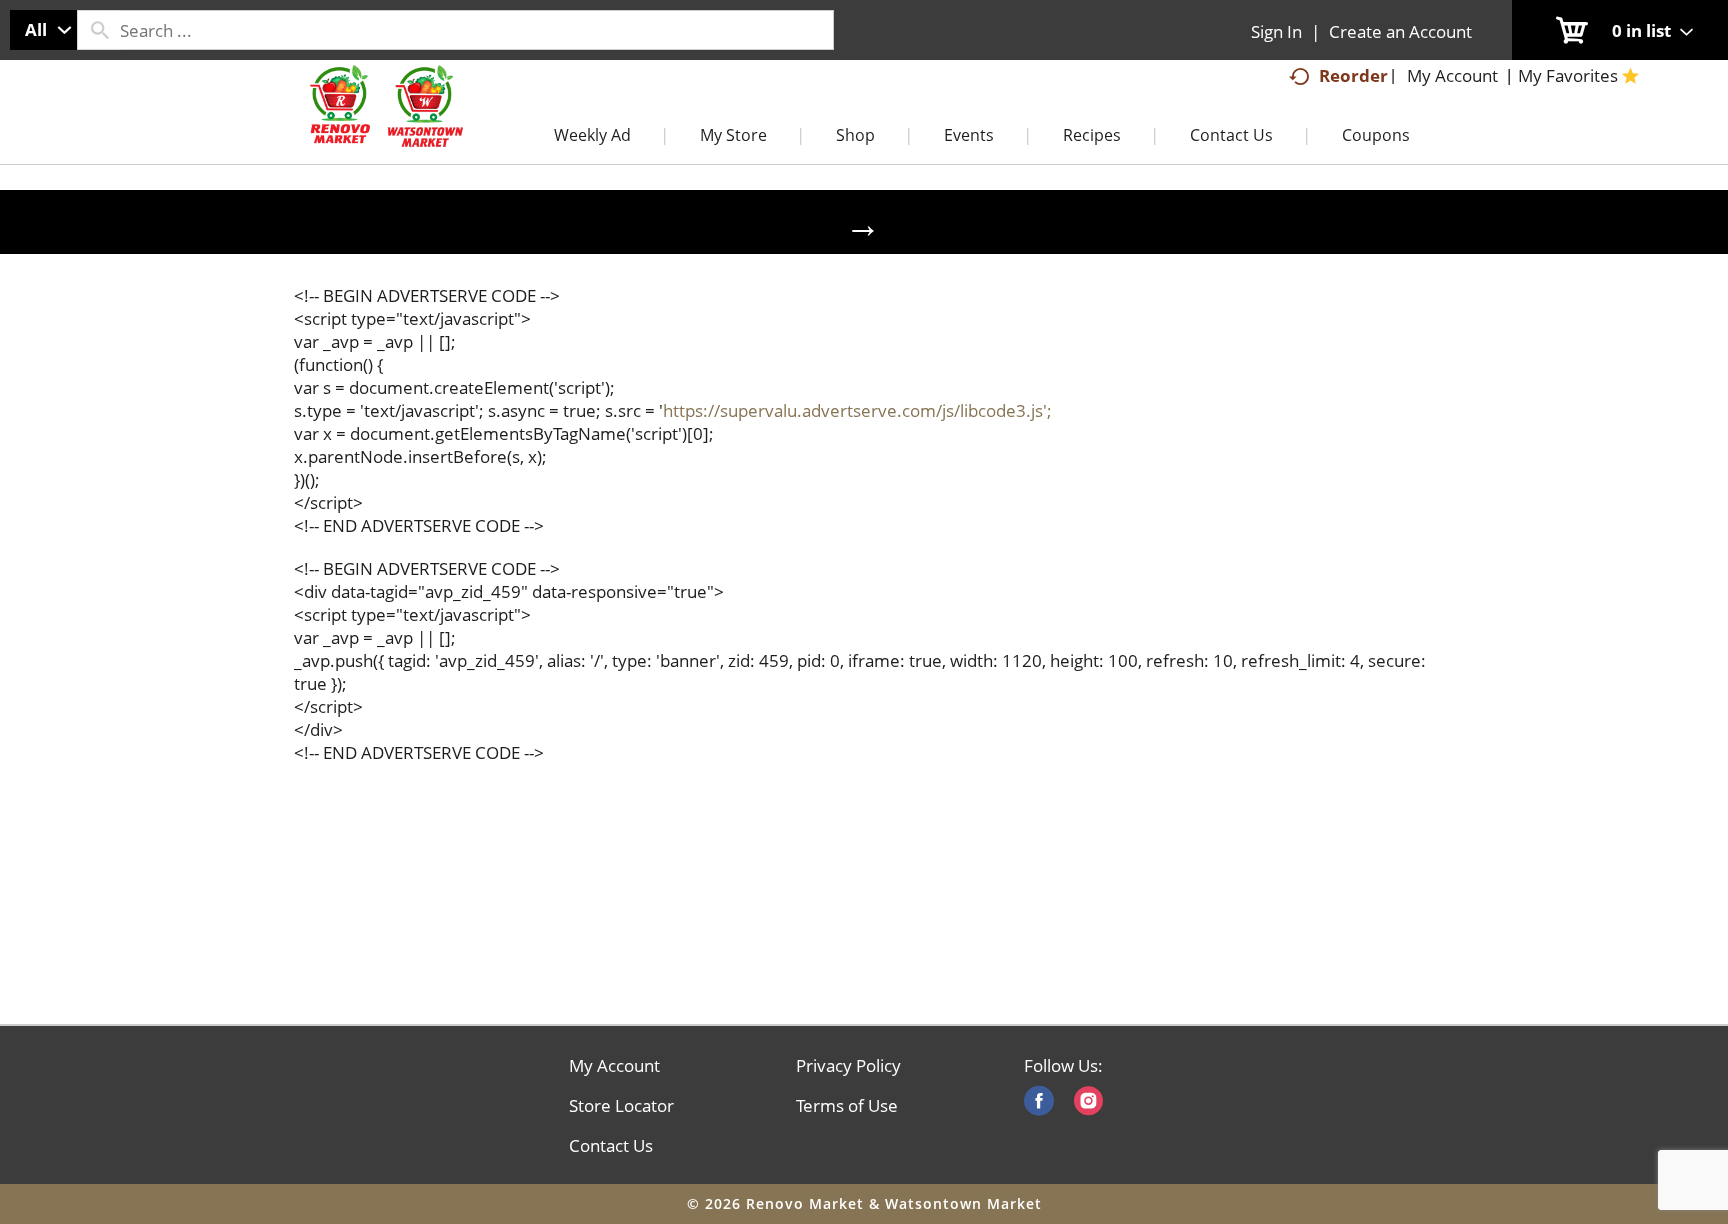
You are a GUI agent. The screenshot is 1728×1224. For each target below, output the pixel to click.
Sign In (1276, 31)
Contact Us (611, 1146)
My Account (614, 1066)
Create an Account (1400, 31)
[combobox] (43, 30)
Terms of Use (847, 1106)
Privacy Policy (848, 1066)
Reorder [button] (1353, 75)
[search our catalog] (99, 30)
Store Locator (621, 1106)
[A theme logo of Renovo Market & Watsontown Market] (384, 126)
